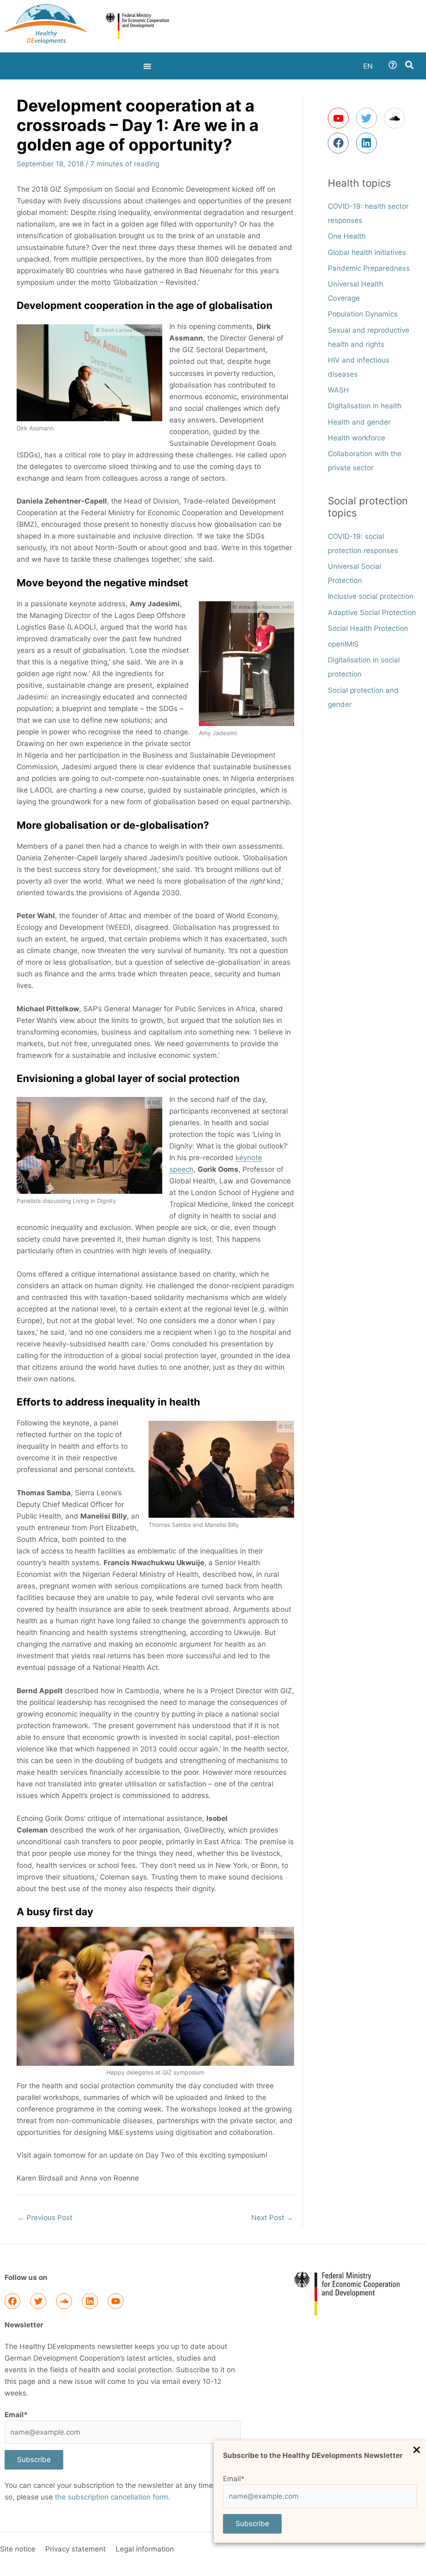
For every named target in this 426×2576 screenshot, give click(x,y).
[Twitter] (38, 2301)
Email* (234, 2479)
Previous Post (45, 2218)
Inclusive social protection (371, 596)
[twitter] (369, 118)
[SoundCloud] (64, 2301)
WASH (338, 390)
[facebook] (341, 143)
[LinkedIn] (90, 2301)
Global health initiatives (367, 252)
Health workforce (357, 438)
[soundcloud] (397, 118)
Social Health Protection (368, 628)
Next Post (272, 2218)
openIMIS (343, 644)
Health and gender (359, 422)
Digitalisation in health (365, 406)
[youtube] (341, 118)
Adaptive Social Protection (372, 613)
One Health (347, 236)
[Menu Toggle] (147, 66)
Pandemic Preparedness (369, 268)
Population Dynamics (363, 314)
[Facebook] (12, 2301)
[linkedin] (368, 143)
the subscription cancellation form (111, 2497)
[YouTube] (116, 2301)
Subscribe (252, 2524)
